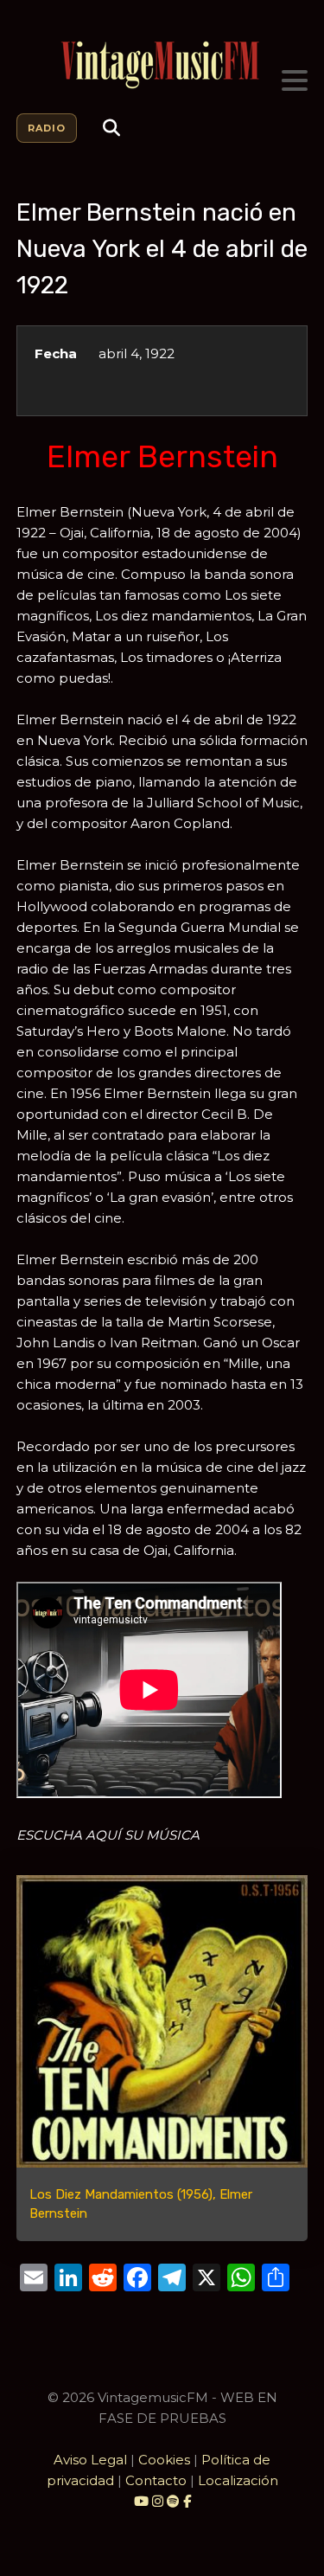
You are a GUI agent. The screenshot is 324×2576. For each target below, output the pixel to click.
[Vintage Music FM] (162, 65)
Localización (238, 2480)
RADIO (47, 128)
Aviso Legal (90, 2460)
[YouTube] (141, 2501)
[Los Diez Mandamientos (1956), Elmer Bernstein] (162, 2021)
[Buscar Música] (111, 128)
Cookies (164, 2460)
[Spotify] (173, 2501)
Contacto (156, 2480)
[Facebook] (187, 2501)
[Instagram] (159, 2501)
